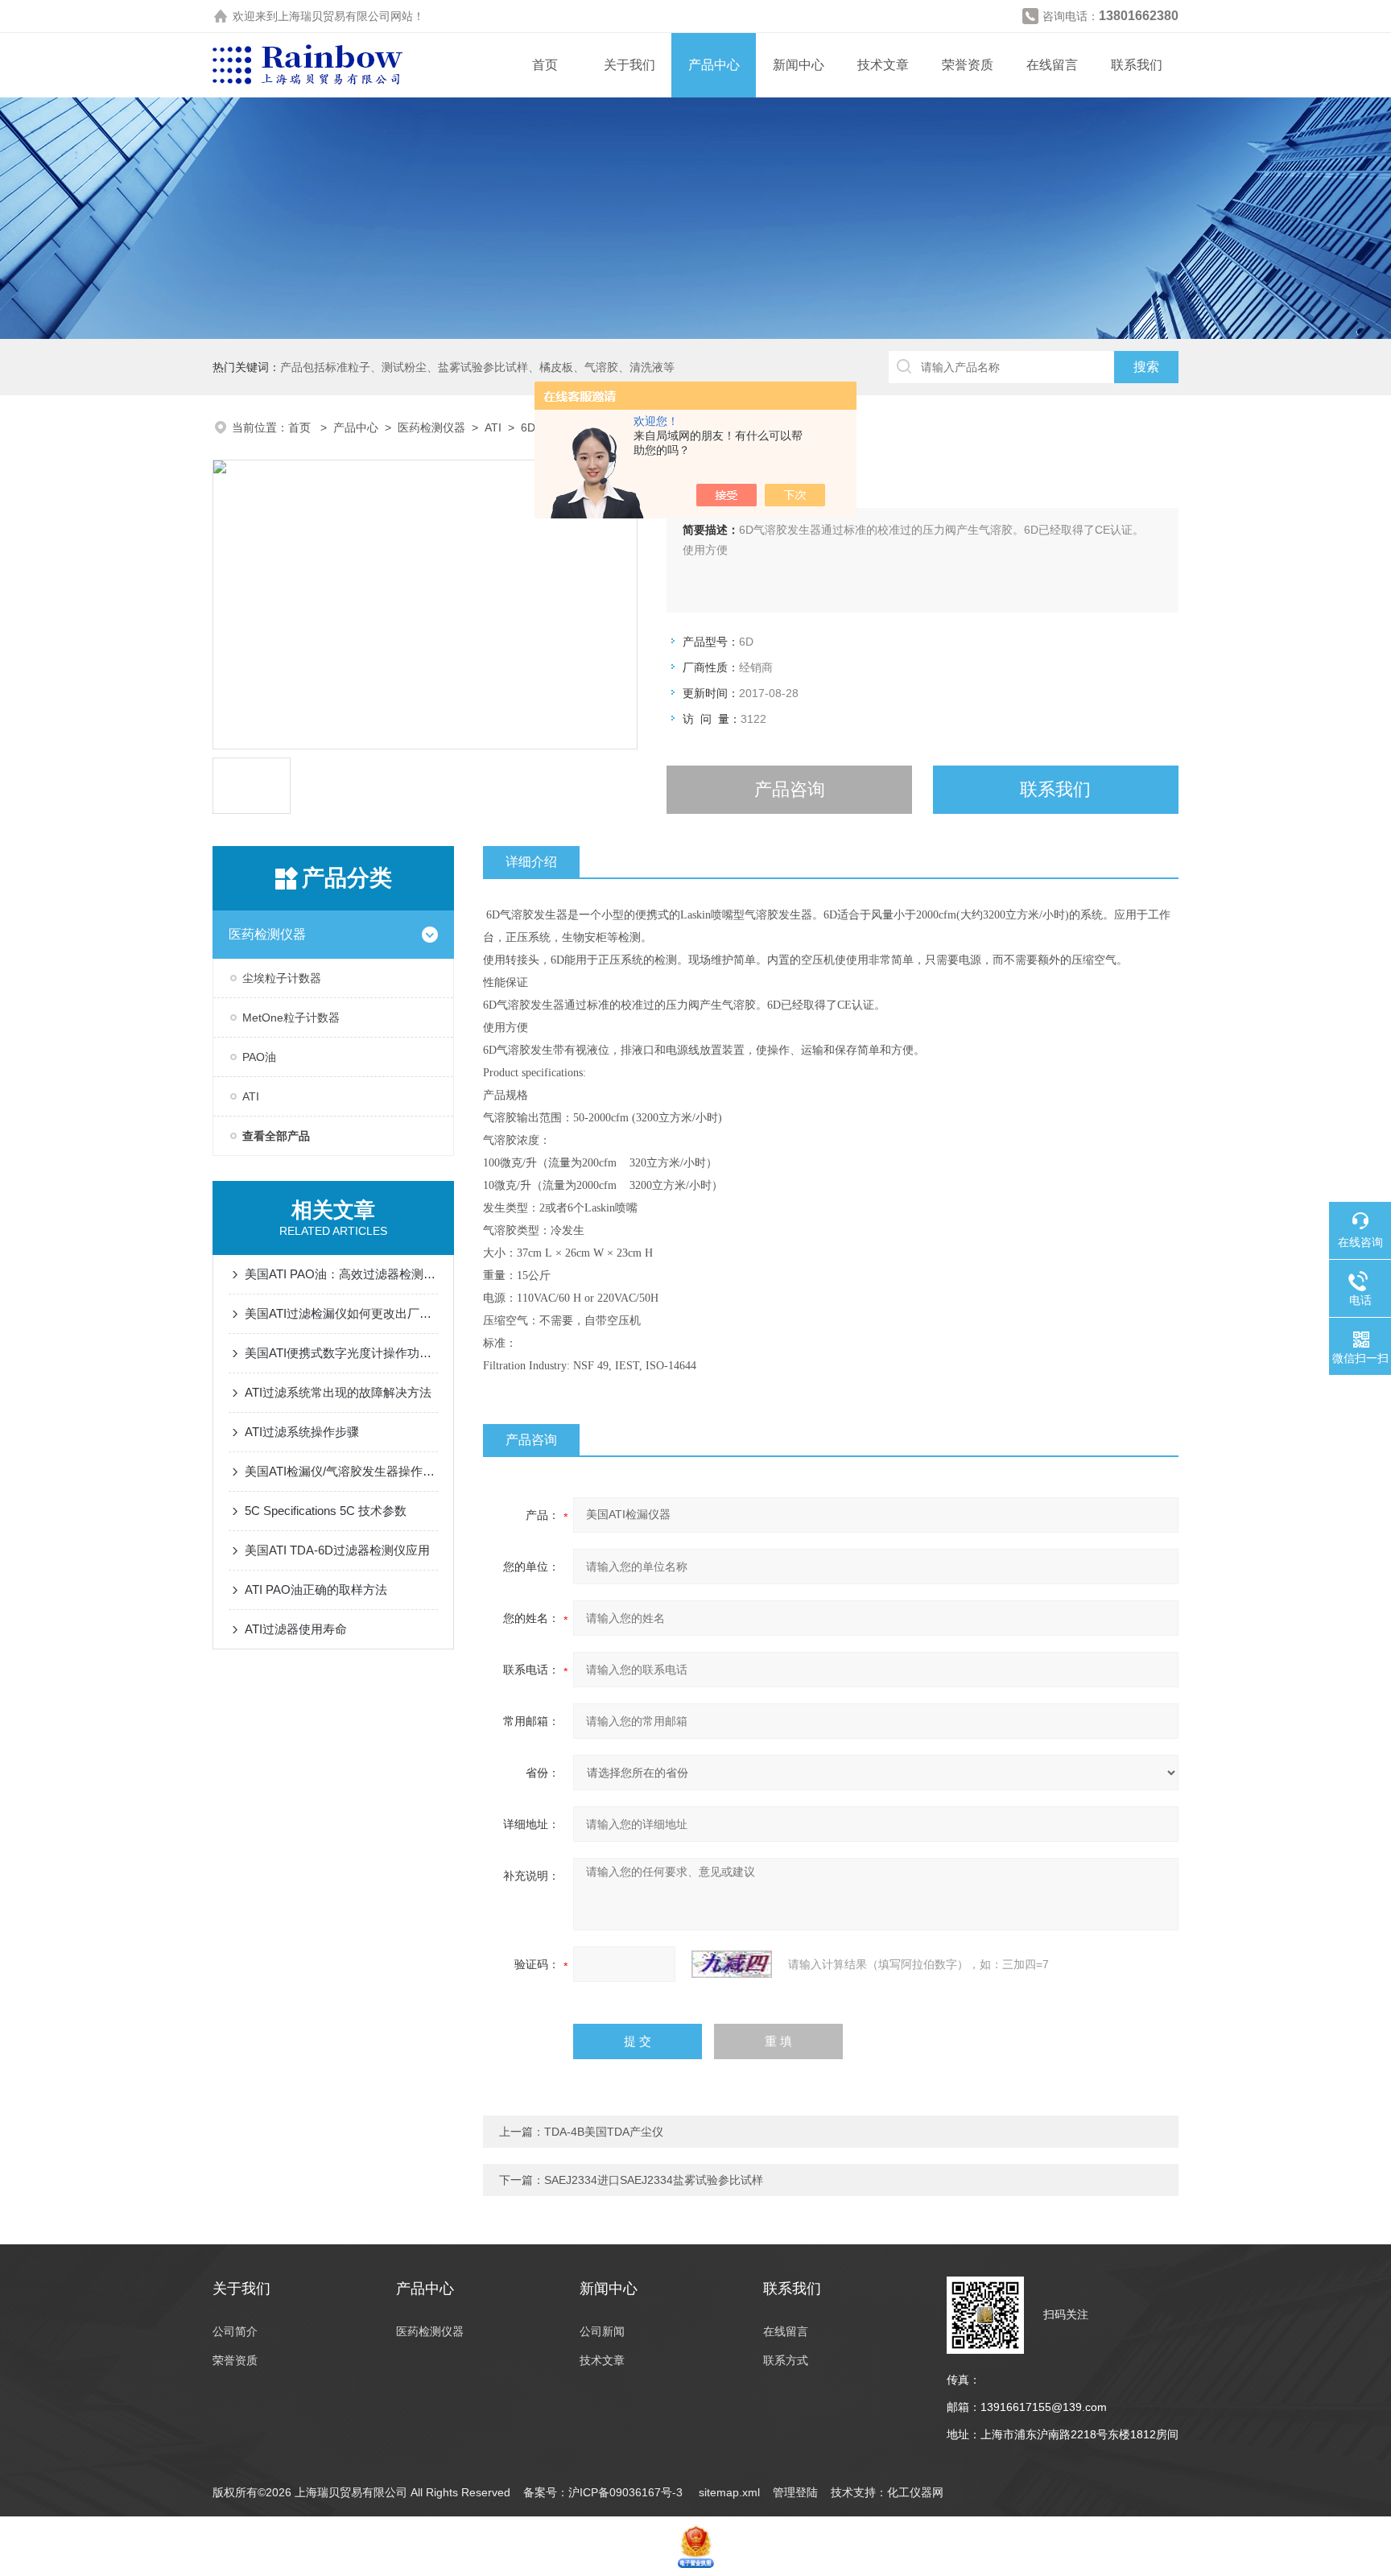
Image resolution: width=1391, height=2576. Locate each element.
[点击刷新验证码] (732, 1964)
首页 (545, 65)
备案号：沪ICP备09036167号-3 (605, 2492)
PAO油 (259, 1057)
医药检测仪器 (431, 427)
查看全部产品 (276, 1136)
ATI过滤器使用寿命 (296, 1629)
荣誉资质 (968, 65)
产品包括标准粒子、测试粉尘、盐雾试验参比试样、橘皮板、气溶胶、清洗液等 (477, 367)
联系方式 (786, 2360)
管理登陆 (795, 2492)
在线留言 (1052, 65)
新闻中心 (799, 65)
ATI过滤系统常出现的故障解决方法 (338, 1392)
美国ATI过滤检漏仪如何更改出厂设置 (341, 1313)
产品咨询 (790, 789)
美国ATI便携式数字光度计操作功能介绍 (341, 1353)
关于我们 (629, 65)
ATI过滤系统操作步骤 (302, 1432)
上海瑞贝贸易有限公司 (334, 16)
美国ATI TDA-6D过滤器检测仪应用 (337, 1550)
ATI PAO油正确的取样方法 (316, 1589)
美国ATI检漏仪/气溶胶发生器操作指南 (341, 1471)
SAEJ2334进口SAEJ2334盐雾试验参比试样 (654, 2180)
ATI (493, 427)
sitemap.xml (729, 2492)
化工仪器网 (915, 2492)
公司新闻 (602, 2331)
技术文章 (883, 65)
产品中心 (714, 65)
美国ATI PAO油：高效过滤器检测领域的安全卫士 (341, 1274)
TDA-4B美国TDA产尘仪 (604, 2132)
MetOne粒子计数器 (291, 1018)
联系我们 (1137, 65)
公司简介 (235, 2331)
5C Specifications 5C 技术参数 (326, 1511)
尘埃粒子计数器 (282, 978)
